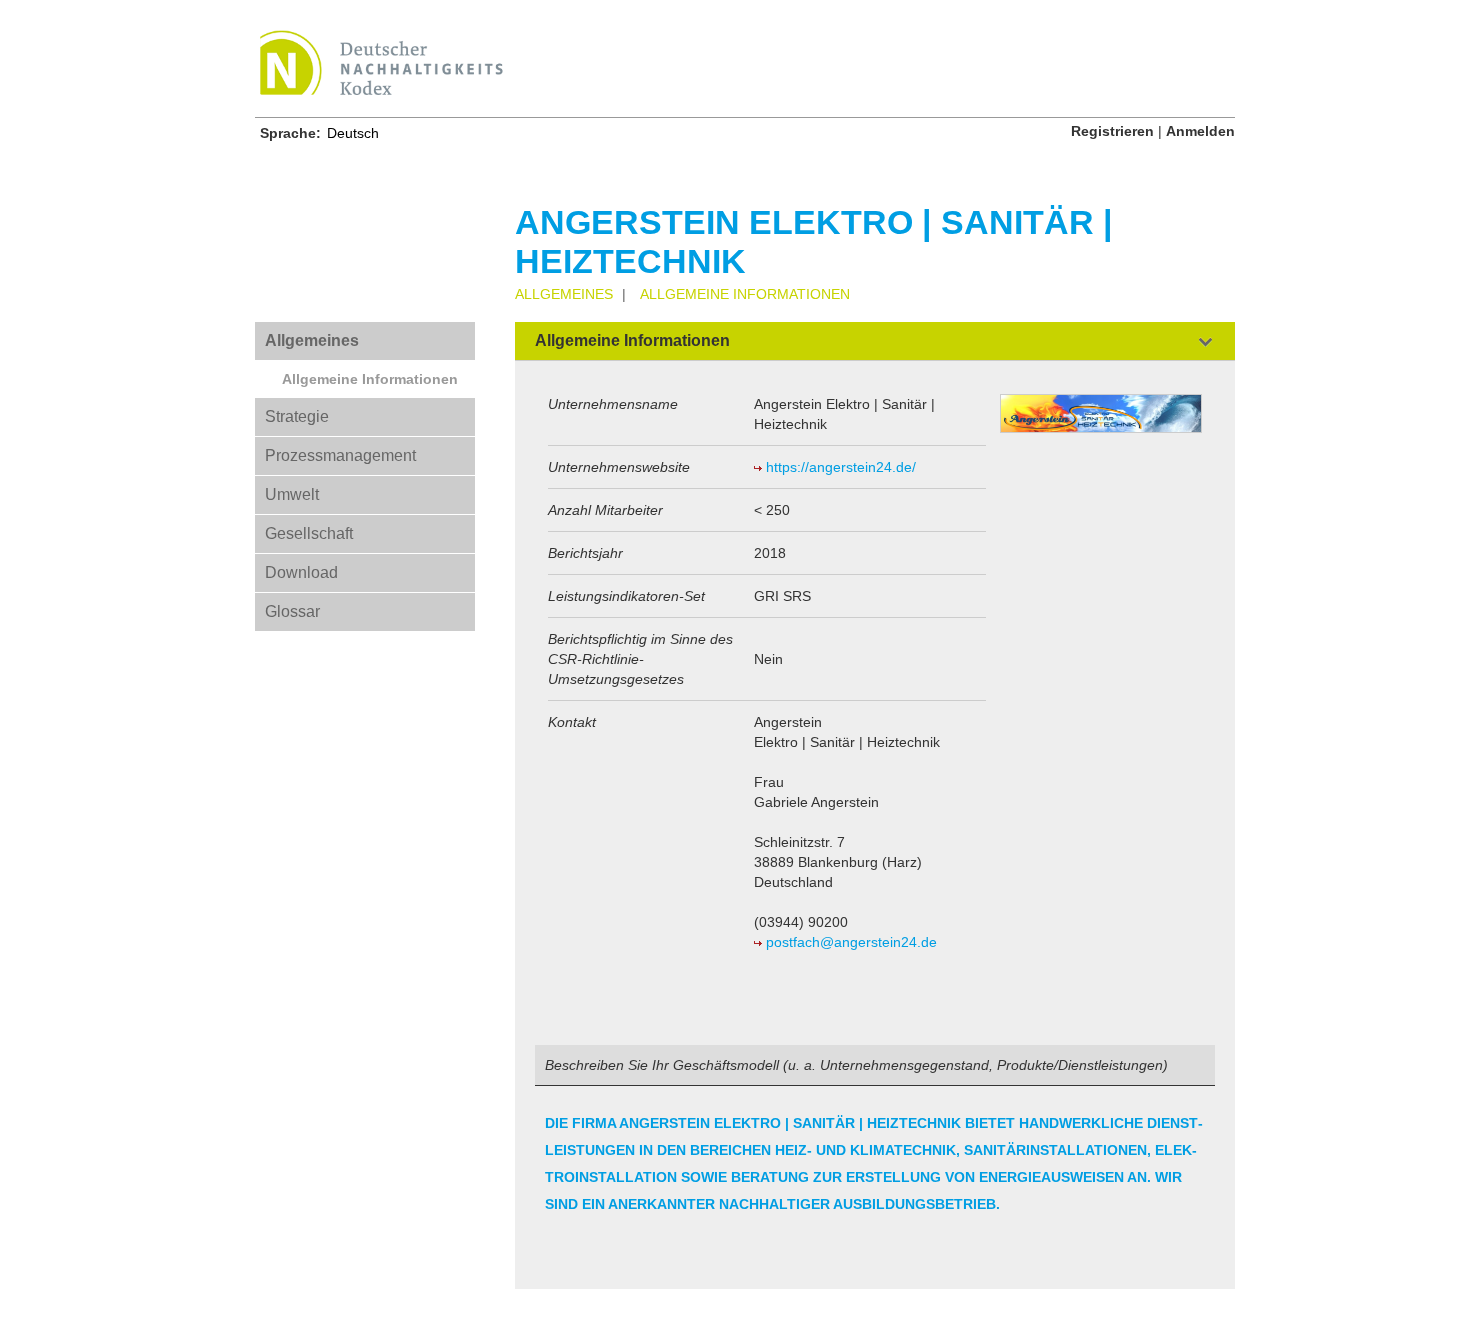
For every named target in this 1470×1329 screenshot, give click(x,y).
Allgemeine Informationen (370, 379)
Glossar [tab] (292, 611)
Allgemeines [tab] (312, 340)
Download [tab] (301, 572)
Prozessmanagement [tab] (340, 455)
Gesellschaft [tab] (309, 533)
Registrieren (1112, 131)
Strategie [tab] (297, 416)
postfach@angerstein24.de (851, 942)
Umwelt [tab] (292, 494)
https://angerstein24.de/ (841, 467)
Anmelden (1200, 131)
